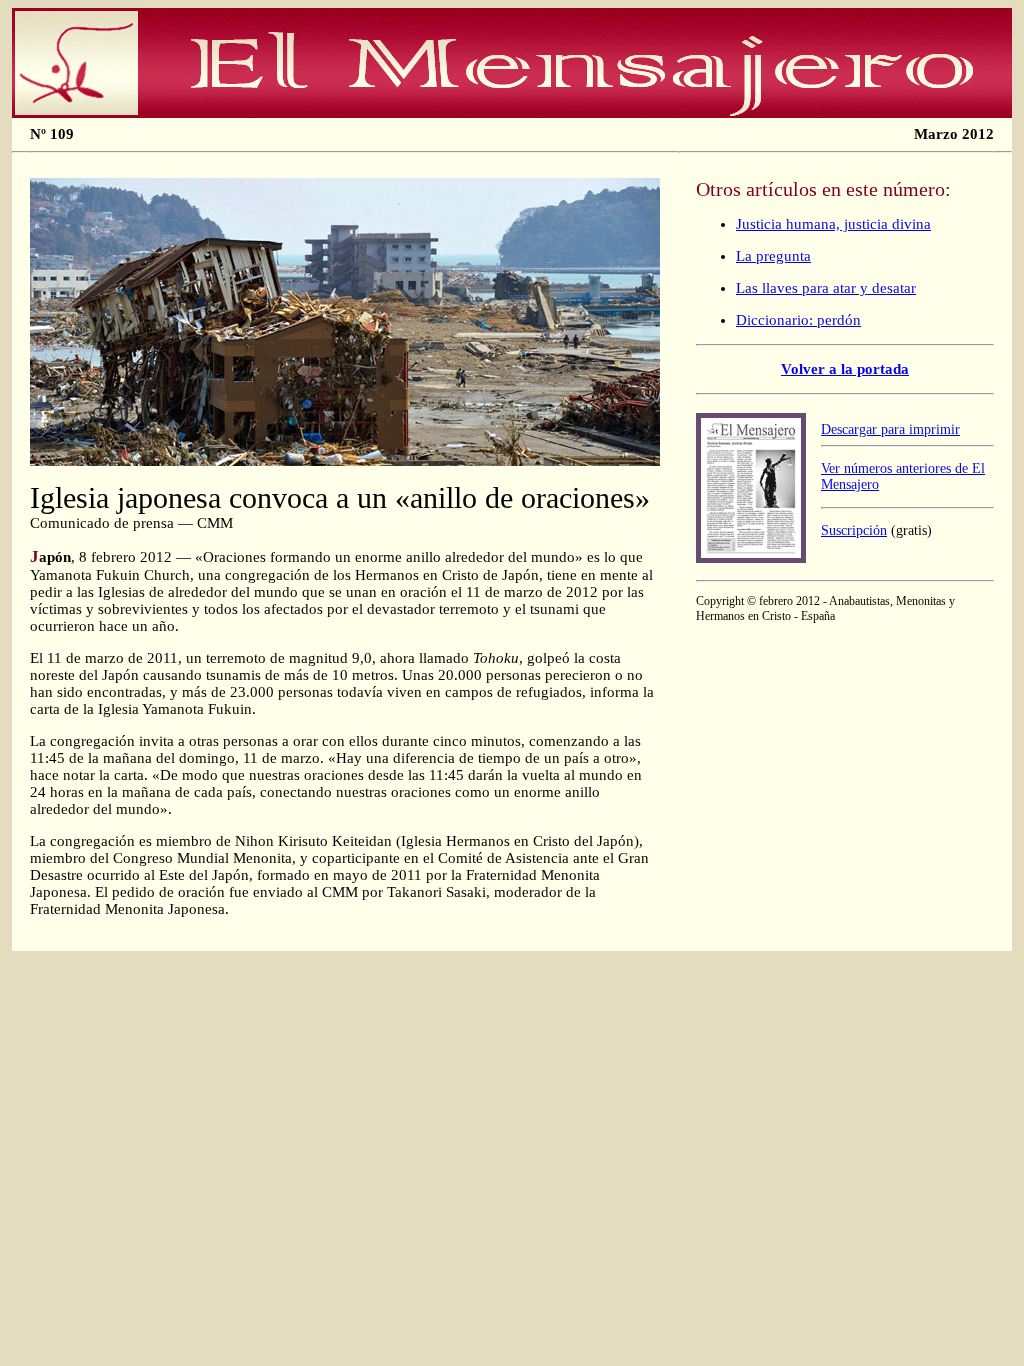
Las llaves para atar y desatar (826, 288)
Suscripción (854, 530)
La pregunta (773, 256)
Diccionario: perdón (798, 320)
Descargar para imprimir (890, 429)
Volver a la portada (845, 369)
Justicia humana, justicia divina (833, 224)
